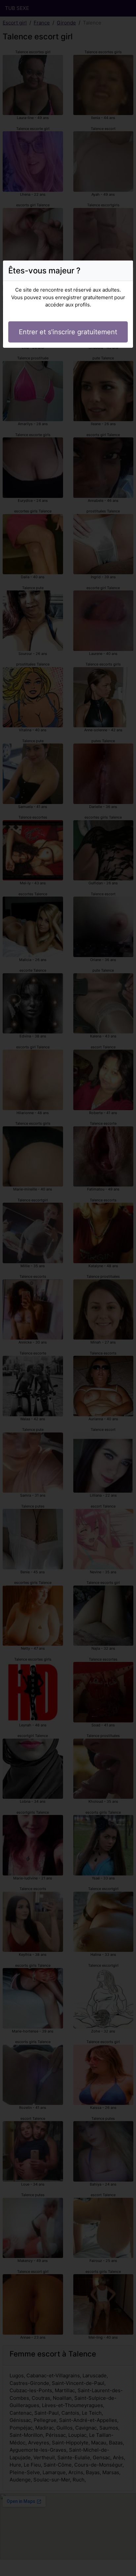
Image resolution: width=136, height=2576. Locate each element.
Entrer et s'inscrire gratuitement (68, 332)
